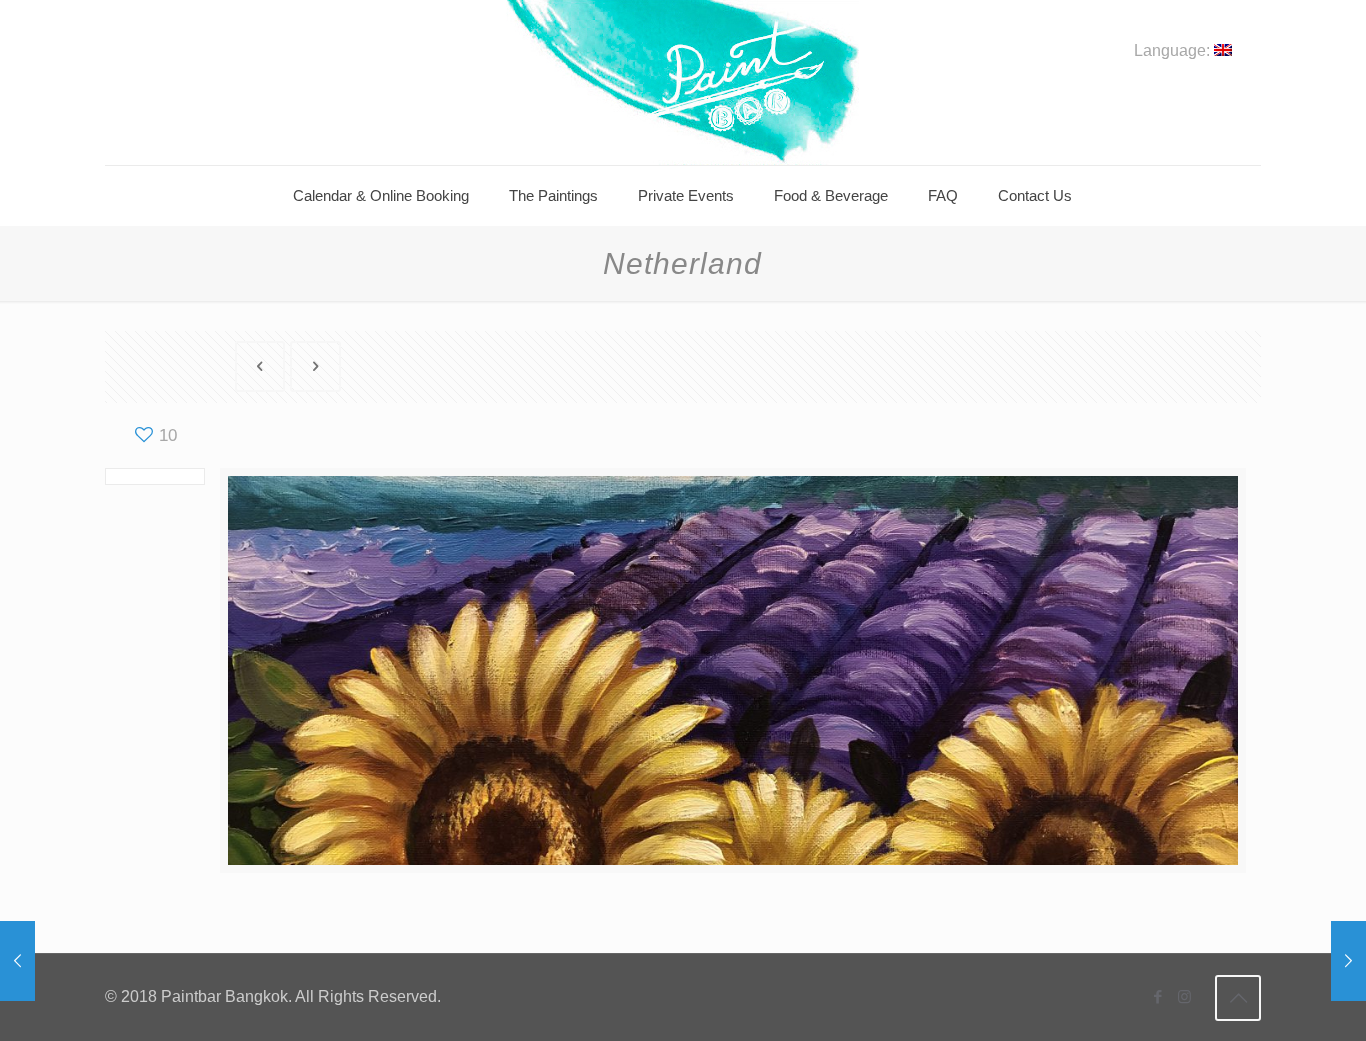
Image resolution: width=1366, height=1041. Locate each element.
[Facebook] (1157, 996)
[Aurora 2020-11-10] (17, 961)
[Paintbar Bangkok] (682, 82)
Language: (1174, 51)
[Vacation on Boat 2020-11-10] (1348, 961)
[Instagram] (1184, 996)
